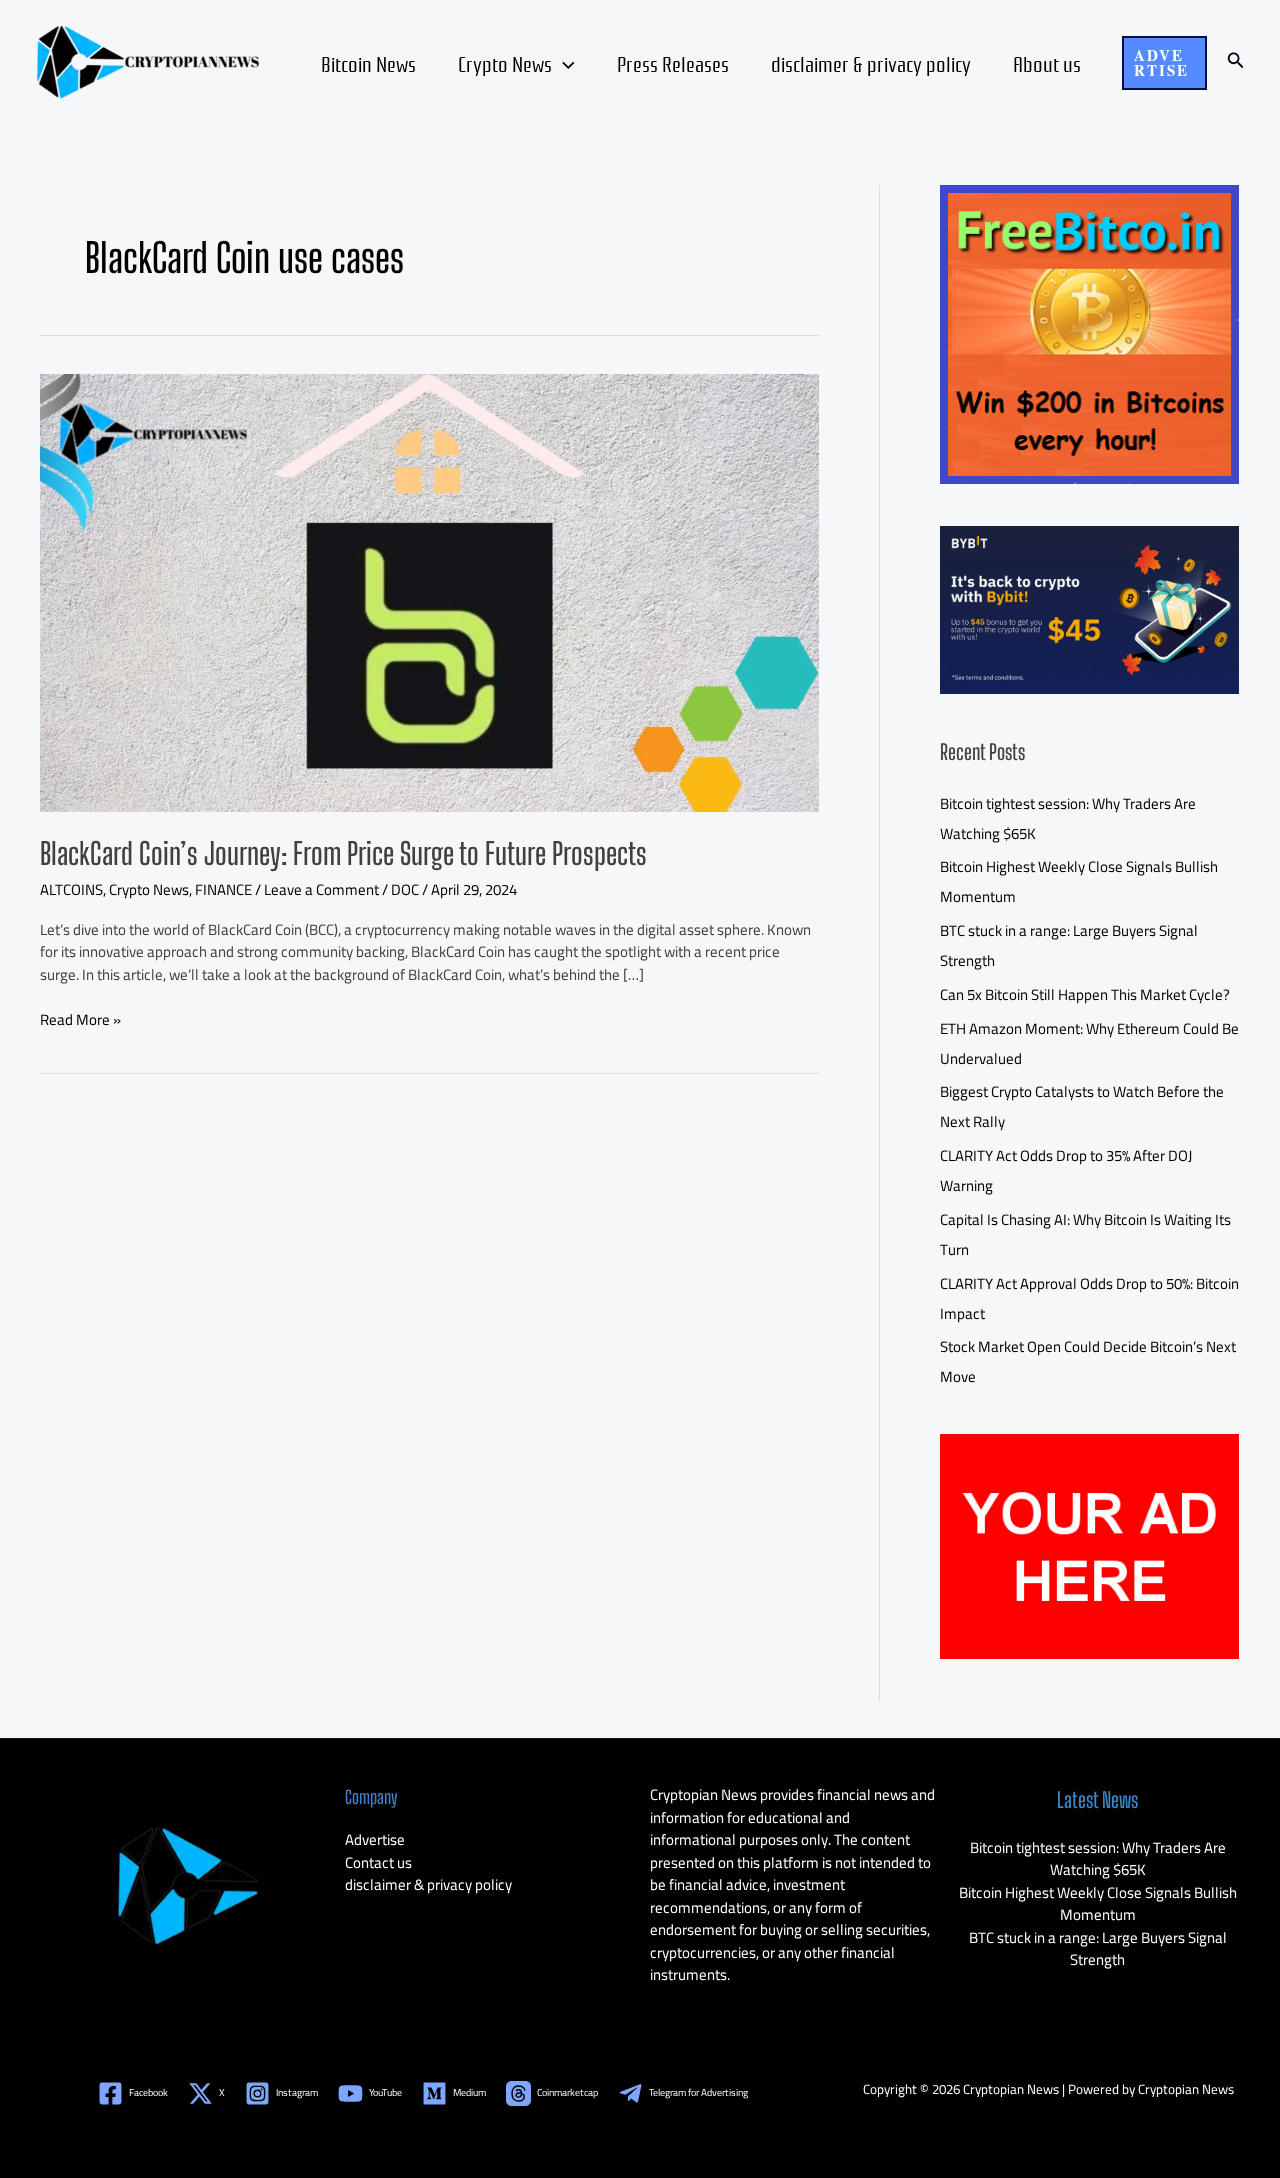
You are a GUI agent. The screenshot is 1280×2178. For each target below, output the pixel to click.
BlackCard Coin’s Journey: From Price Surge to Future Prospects (343, 853)
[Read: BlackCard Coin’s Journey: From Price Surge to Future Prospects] (429, 590)
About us (1047, 63)
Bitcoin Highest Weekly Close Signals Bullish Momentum (1098, 1904)
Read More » (80, 1020)
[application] (563, 63)
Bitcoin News (368, 63)
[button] (1164, 63)
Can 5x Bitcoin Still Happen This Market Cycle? (1085, 994)
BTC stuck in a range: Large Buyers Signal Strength (1098, 1949)
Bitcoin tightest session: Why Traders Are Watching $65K (1098, 1859)
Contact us (378, 1862)
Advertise (375, 1839)
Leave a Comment (321, 889)
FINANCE (223, 889)
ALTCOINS (71, 889)
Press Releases (673, 63)
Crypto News (505, 63)
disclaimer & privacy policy (871, 63)
